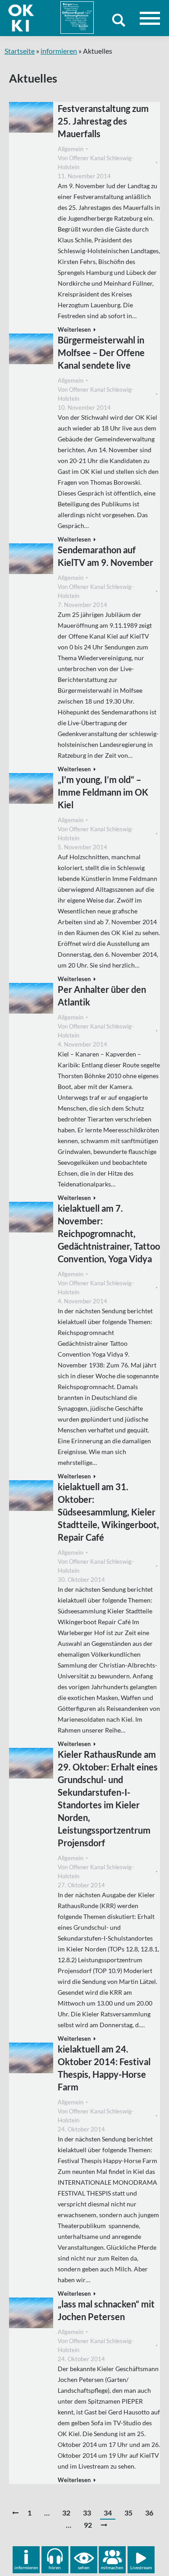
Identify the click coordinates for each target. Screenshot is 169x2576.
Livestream (141, 2567)
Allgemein (71, 149)
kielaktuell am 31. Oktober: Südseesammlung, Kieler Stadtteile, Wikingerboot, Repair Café (108, 1512)
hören (55, 2567)
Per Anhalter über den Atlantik (102, 996)
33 (87, 2513)
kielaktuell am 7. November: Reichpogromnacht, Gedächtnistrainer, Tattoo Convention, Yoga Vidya (109, 1233)
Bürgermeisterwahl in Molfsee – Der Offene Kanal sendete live (101, 352)
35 (128, 2513)
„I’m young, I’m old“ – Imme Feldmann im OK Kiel (103, 792)
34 (108, 2513)
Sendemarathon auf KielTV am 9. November (105, 556)
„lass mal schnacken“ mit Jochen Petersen (106, 2310)
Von (96, 162)
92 (88, 2525)
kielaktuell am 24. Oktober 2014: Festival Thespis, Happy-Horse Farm (104, 2068)
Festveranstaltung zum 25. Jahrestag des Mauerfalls (103, 121)
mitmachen (112, 2567)
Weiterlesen (74, 329)
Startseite (20, 51)
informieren (59, 51)
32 (66, 2513)
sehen (84, 2567)
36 (149, 2513)
